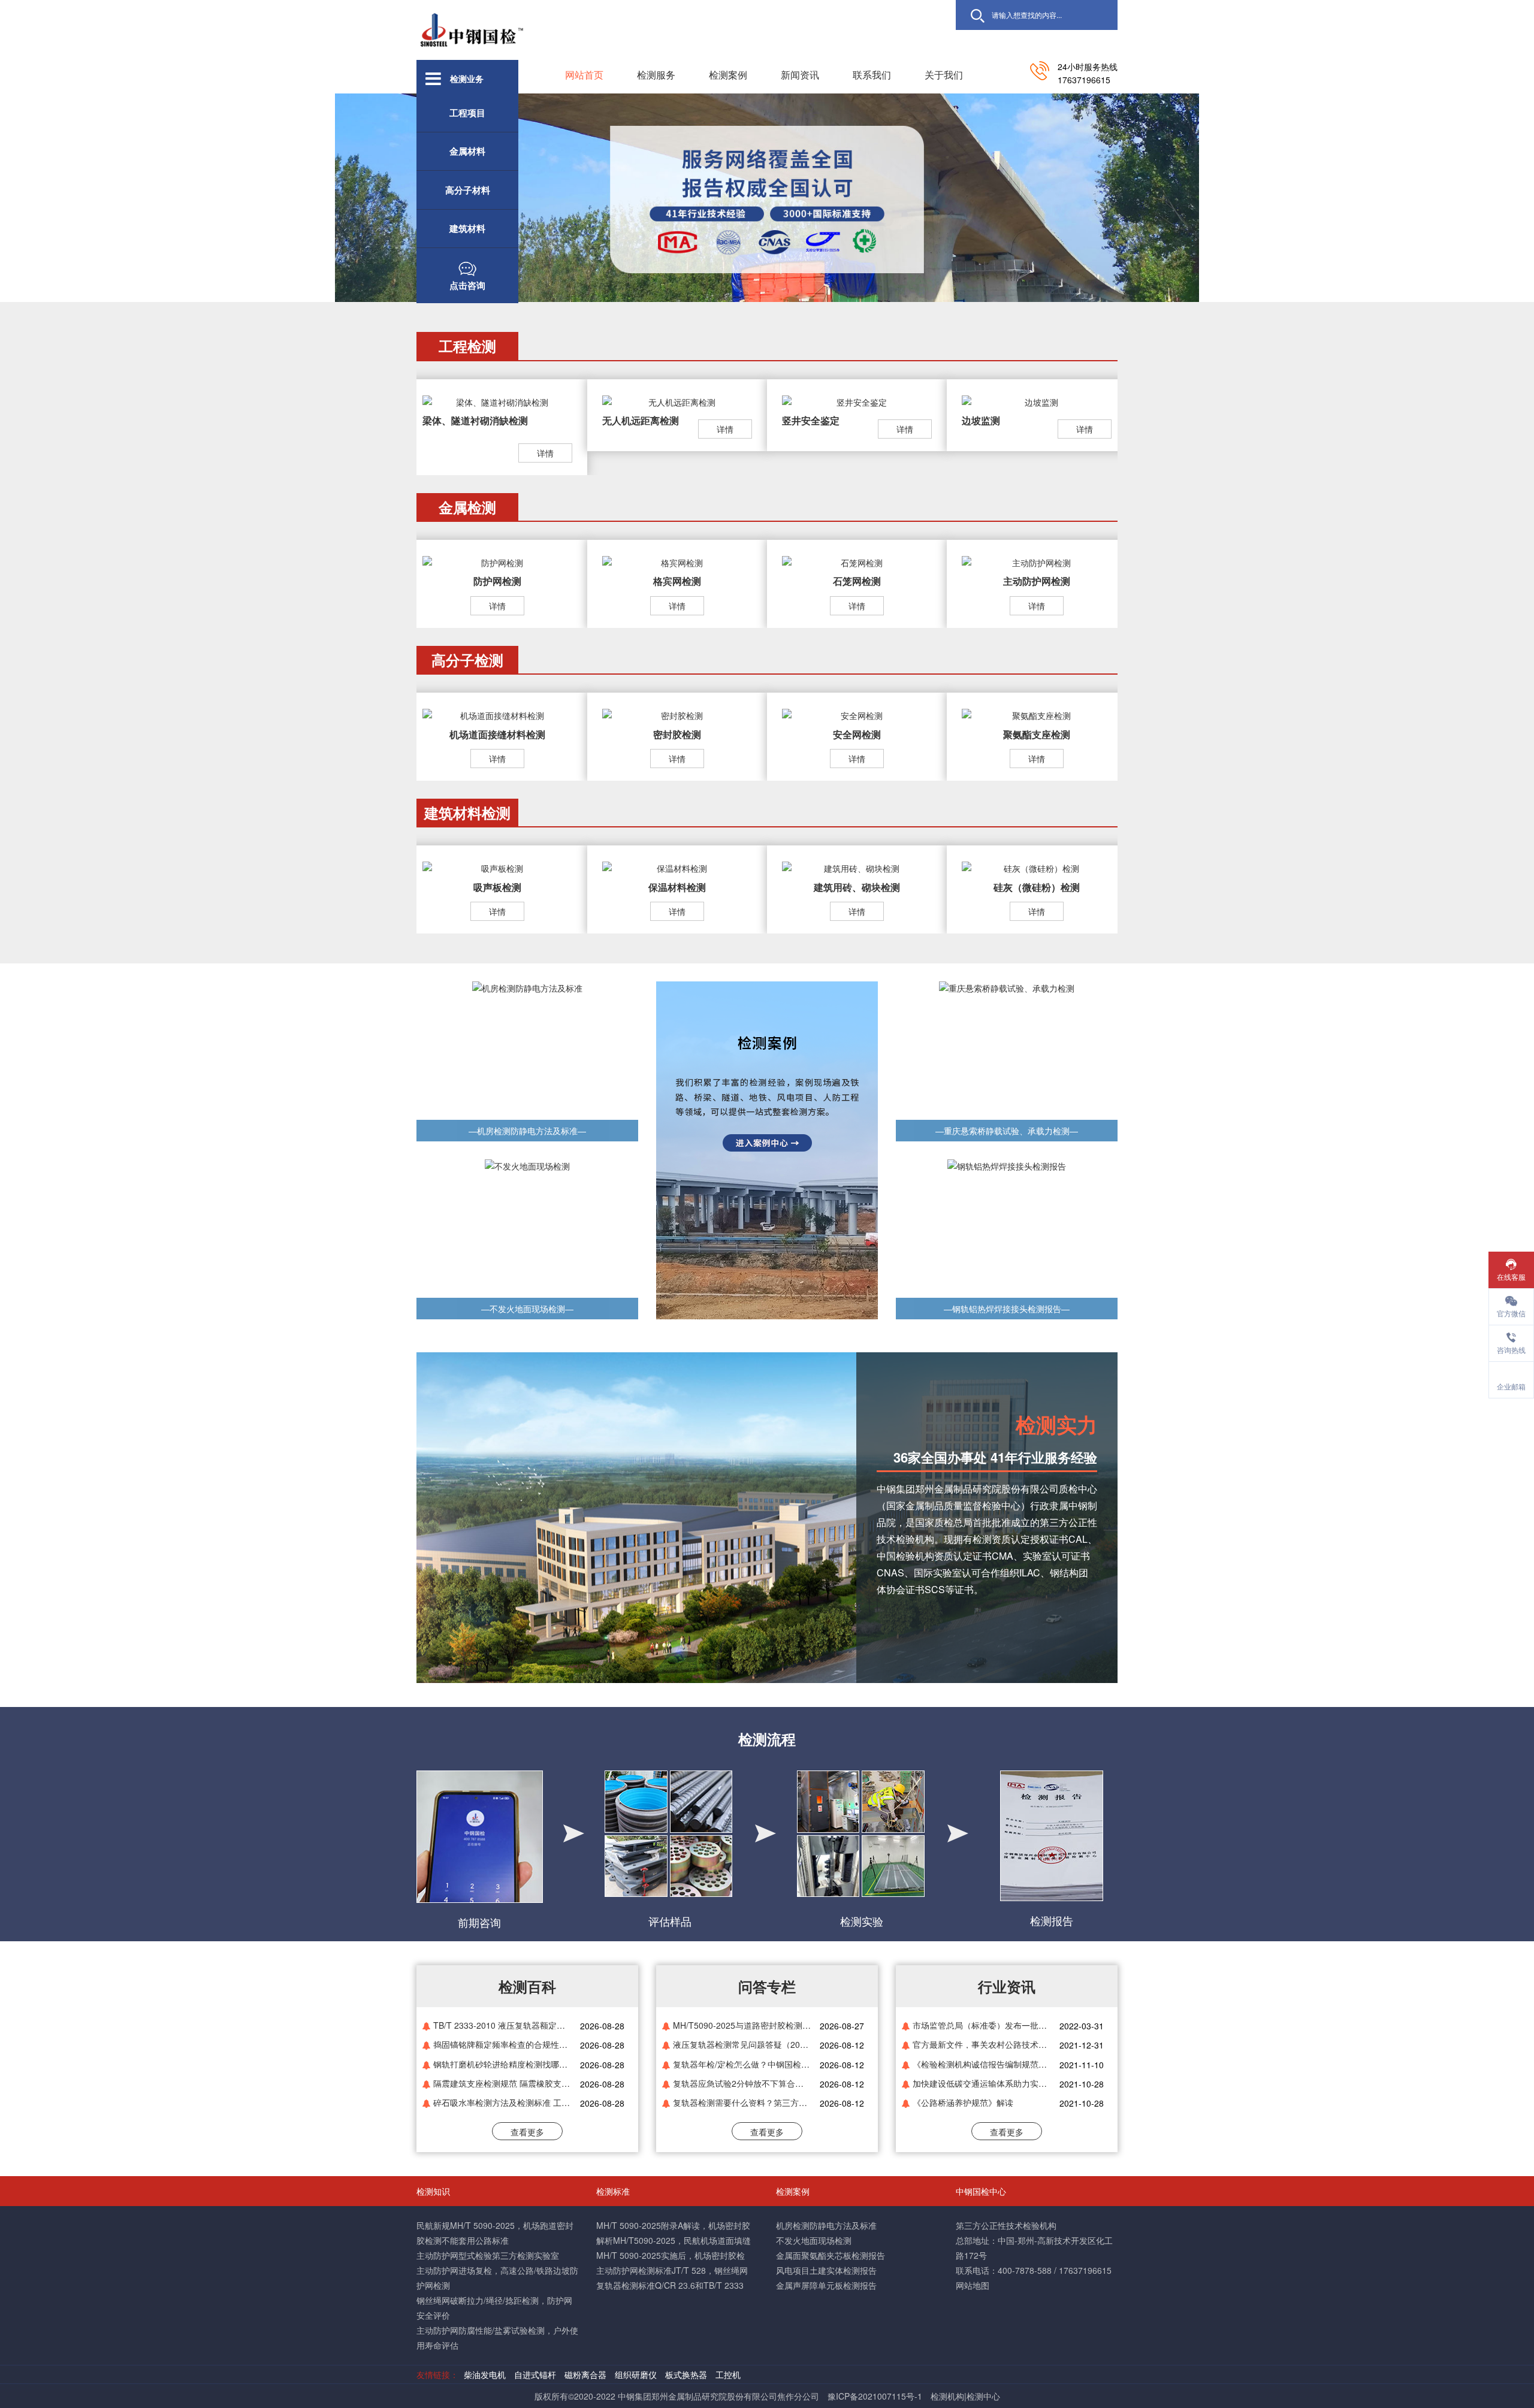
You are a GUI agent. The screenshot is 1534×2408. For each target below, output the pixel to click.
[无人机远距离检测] (677, 401)
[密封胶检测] (677, 714)
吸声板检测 (497, 887)
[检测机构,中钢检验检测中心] (472, 23)
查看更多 (527, 2132)
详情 (545, 453)
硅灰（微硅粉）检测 (1037, 887)
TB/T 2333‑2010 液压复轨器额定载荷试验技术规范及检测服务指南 (502, 2025)
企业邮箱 (1511, 1386)
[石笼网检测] (857, 561)
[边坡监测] (1037, 401)
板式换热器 (687, 2374)
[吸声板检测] (497, 867)
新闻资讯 (800, 75)
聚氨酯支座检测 (1037, 734)
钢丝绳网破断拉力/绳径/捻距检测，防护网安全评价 (494, 2308)
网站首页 (584, 75)
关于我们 (944, 75)
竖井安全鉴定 (811, 420)
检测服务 (656, 75)
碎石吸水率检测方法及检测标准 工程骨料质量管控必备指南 (502, 2102)
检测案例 (728, 75)
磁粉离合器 (587, 2374)
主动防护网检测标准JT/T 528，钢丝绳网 (672, 2270)
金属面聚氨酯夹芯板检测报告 (831, 2255)
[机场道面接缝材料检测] (497, 714)
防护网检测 (497, 581)
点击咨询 (467, 285)
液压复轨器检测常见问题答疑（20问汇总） (742, 2044)
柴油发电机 (485, 2374)
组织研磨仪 (636, 2374)
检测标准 (613, 2191)
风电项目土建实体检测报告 (826, 2270)
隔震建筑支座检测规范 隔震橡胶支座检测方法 (502, 2083)
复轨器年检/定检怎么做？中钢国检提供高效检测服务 (742, 2064)
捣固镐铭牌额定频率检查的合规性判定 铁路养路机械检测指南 (502, 2044)
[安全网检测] (857, 714)
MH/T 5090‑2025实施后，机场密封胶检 (671, 2255)
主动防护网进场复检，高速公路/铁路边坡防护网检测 (497, 2278)
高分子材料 (468, 190)
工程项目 (467, 113)
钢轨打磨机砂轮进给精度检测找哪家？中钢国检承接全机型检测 (502, 2064)
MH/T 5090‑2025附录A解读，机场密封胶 (673, 2225)
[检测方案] (767, 1149)
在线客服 (1511, 1276)
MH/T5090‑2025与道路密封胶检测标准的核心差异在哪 (742, 2025)
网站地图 (973, 2285)
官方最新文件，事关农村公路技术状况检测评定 (982, 2044)
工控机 (728, 2374)
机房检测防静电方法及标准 (826, 2225)
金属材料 (467, 151)
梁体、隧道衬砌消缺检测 (475, 420)
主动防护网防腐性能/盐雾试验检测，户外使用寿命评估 (497, 2338)
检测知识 (433, 2191)
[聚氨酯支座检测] (1037, 714)
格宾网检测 (677, 581)
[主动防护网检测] (1037, 561)
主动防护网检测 (1037, 581)
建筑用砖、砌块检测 (857, 887)
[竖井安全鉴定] (857, 401)
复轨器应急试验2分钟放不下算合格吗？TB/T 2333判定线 (742, 2083)
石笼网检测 (857, 581)
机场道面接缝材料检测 (497, 734)
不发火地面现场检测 (814, 2240)
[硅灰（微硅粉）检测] (1037, 867)
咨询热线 (1511, 1350)
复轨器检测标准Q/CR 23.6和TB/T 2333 (670, 2285)
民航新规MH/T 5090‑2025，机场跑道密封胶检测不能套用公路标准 (495, 2233)
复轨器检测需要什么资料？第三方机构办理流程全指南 (742, 2102)
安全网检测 (857, 734)
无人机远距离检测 (641, 420)
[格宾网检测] (677, 561)
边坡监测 (981, 420)
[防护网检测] (497, 561)
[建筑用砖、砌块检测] (857, 867)
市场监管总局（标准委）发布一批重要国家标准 (982, 2025)
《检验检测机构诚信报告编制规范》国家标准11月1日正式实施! (982, 2064)
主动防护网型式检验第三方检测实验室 (488, 2255)
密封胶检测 (677, 734)
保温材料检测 (677, 887)
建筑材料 (467, 228)
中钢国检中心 (981, 2191)
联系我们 (872, 75)
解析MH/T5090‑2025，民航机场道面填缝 (674, 2240)
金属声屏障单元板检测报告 (826, 2285)
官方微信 (1511, 1313)
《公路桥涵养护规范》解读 (963, 2102)
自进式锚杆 (535, 2374)
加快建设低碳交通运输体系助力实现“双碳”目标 (982, 2083)
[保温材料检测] (677, 867)
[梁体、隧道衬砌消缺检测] (497, 401)
